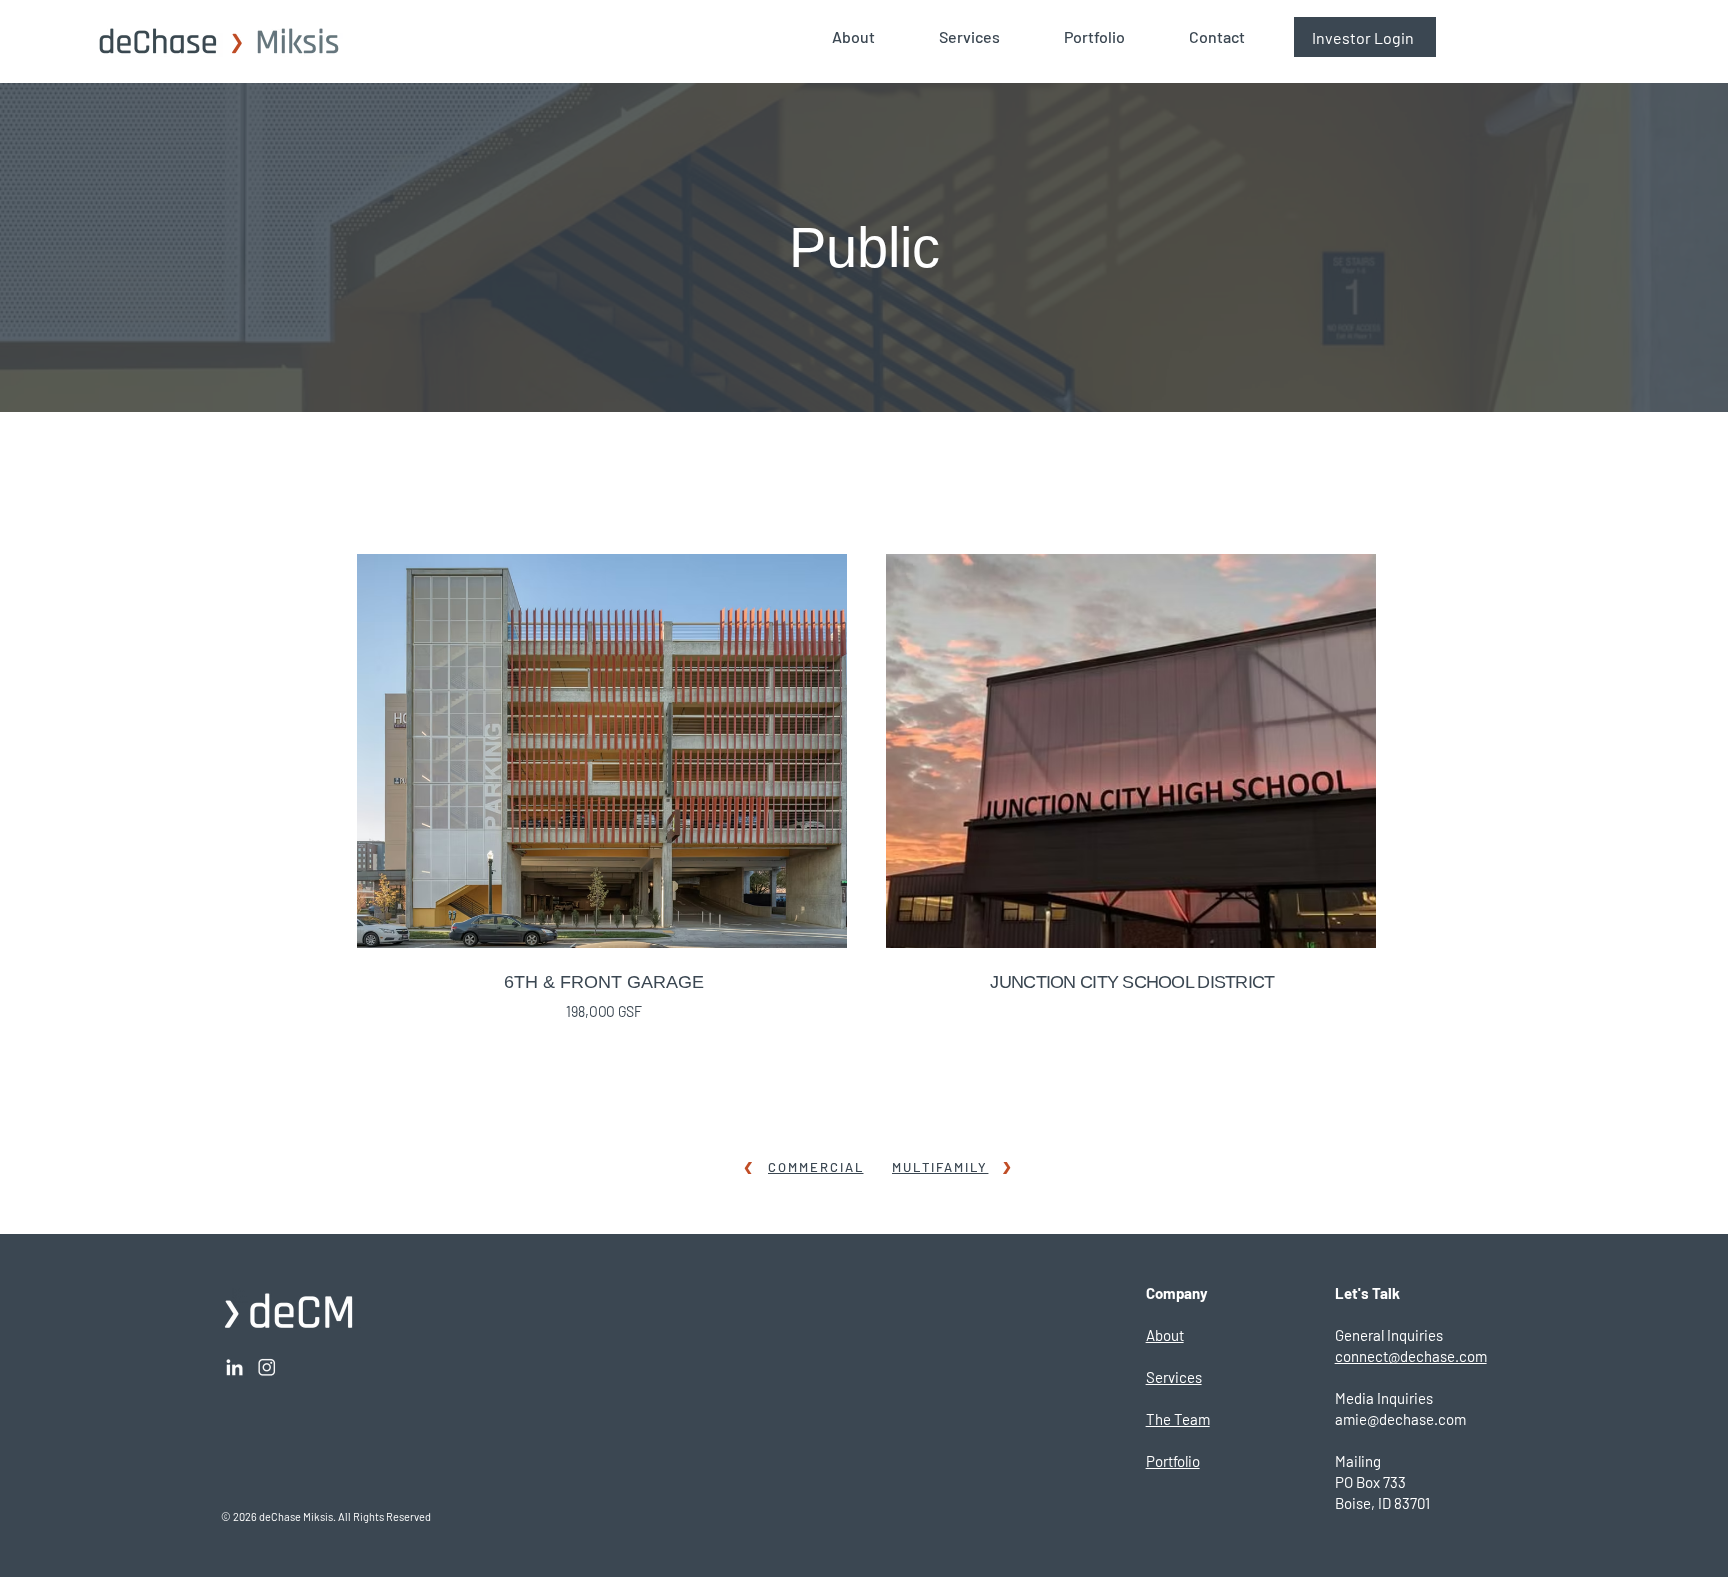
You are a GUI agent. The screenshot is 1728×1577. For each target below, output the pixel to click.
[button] (870, 37)
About (1165, 1335)
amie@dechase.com (1400, 1419)
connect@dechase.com (1411, 1356)
